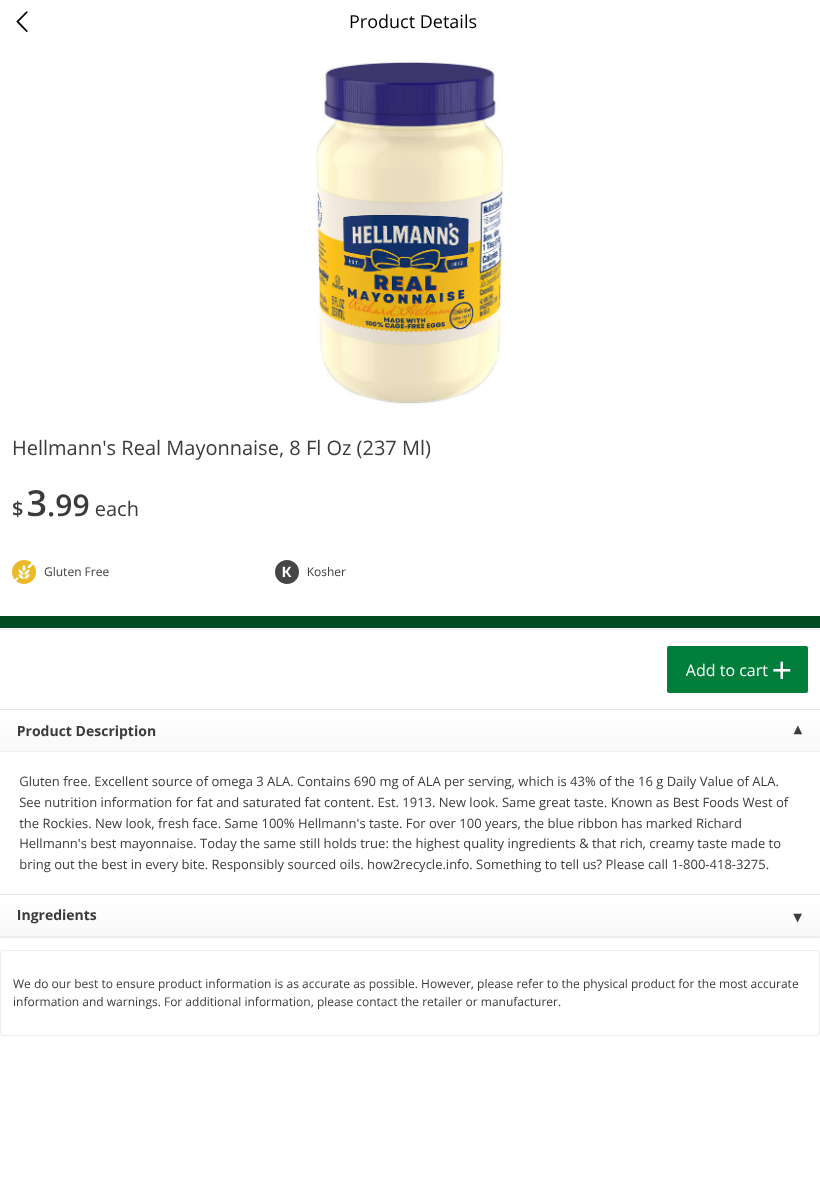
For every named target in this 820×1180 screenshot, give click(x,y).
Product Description (86, 731)
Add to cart (727, 670)
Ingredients (57, 915)
